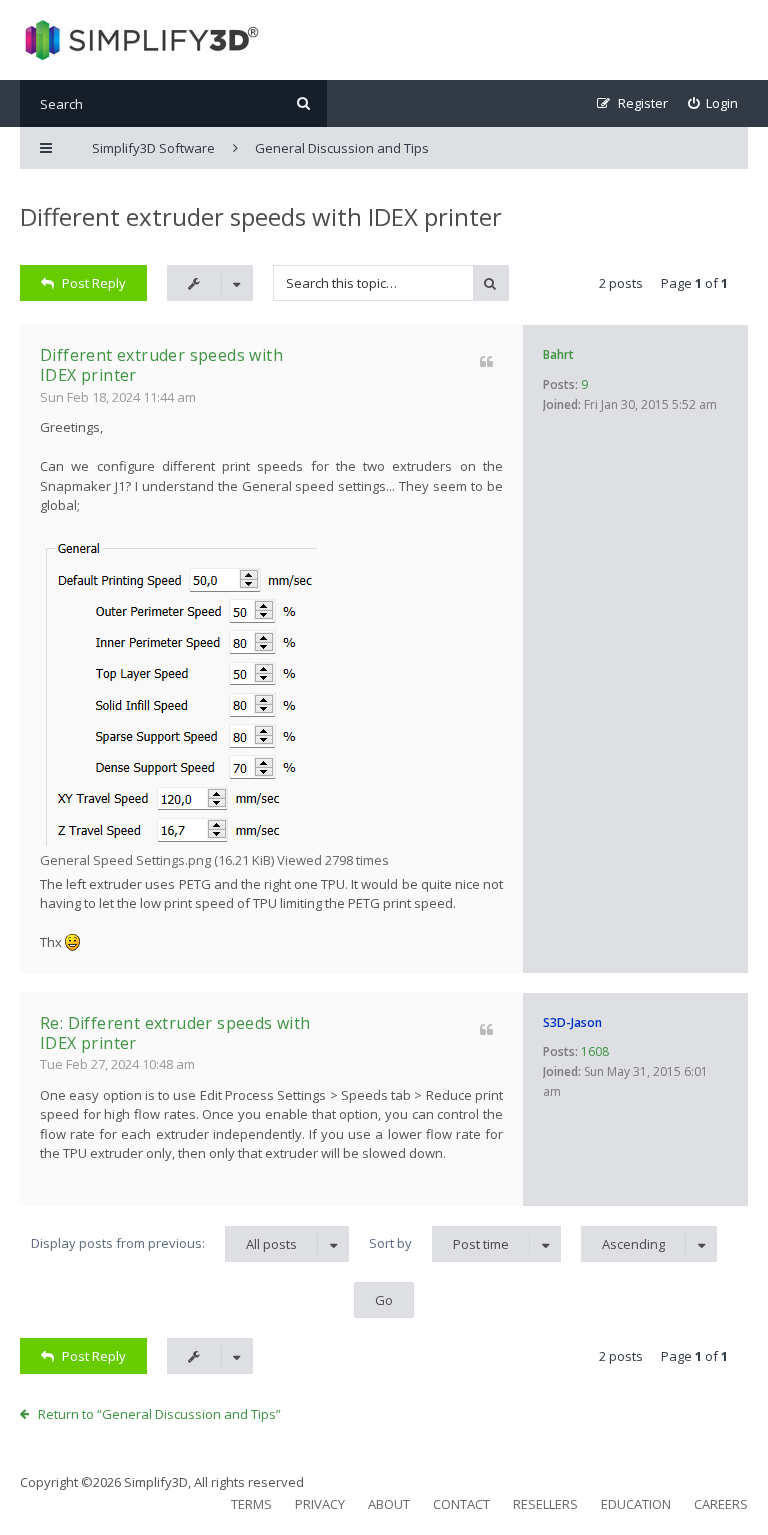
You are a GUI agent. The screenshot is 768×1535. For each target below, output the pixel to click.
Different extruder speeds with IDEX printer (261, 216)
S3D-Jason (572, 1022)
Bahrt (558, 354)
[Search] (303, 103)
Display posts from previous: (164, 1243)
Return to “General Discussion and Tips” (159, 1414)
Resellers (545, 1504)
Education (636, 1504)
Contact (461, 1504)
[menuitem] (713, 103)
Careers (721, 1504)
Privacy (320, 1504)
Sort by (439, 1243)
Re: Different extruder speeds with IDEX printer (175, 1033)
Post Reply (94, 283)
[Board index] (139, 40)
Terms (251, 1504)
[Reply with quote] (486, 361)
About (389, 1504)
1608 (595, 1051)
